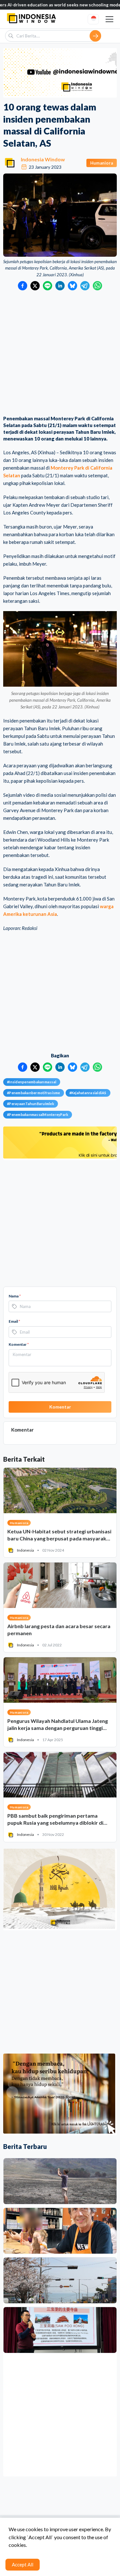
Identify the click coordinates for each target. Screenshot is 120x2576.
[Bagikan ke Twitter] (35, 286)
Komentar (19, 1344)
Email (14, 1321)
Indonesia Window (43, 159)
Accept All (23, 2564)
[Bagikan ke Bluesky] (72, 286)
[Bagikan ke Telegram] (85, 286)
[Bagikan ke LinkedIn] (60, 286)
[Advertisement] (60, 354)
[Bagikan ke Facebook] (23, 286)
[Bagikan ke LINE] (48, 286)
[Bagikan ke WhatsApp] (97, 286)
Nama (15, 1296)
